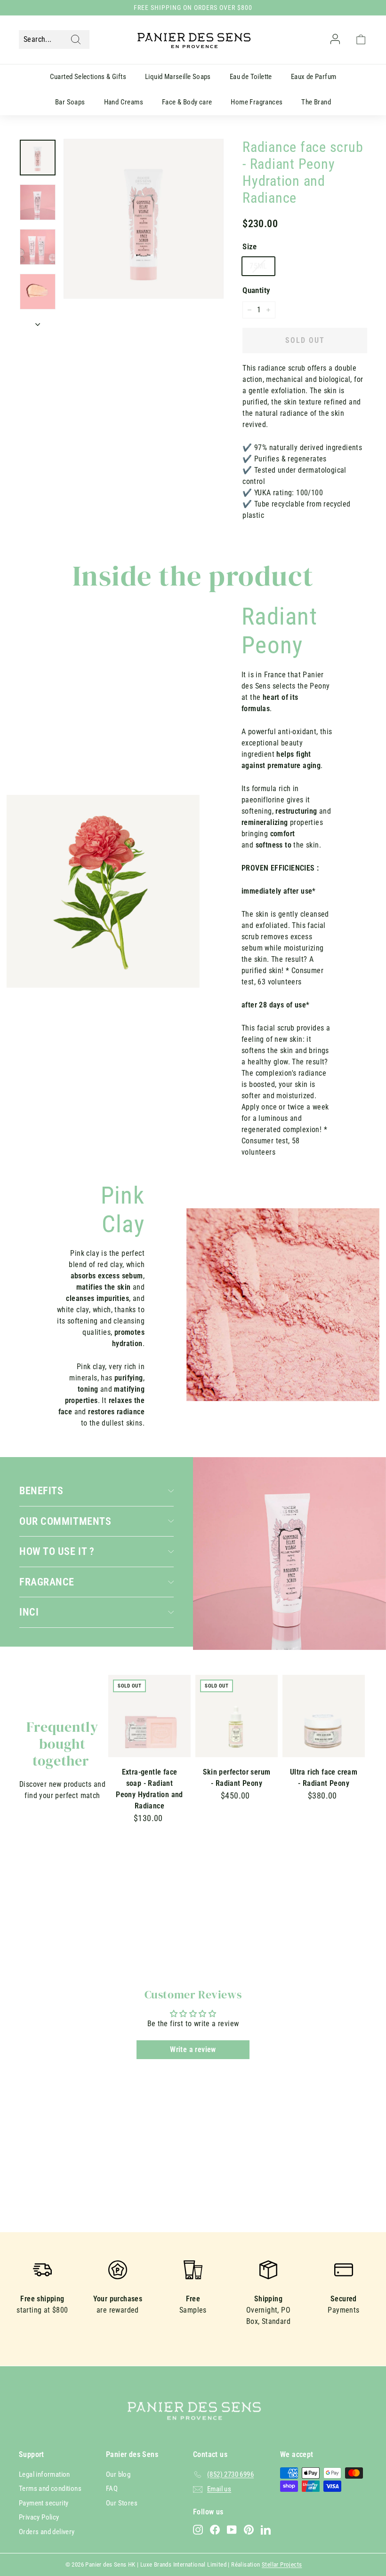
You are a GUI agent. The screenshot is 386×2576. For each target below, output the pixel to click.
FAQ (112, 2489)
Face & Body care (187, 102)
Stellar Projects (282, 2564)
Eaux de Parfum (314, 77)
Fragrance (47, 1582)
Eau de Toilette (251, 77)
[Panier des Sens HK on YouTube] (232, 2530)
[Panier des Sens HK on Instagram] (198, 2530)
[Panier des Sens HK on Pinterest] (249, 2530)
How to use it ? (57, 1551)
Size (250, 246)
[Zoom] (144, 219)
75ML (258, 266)
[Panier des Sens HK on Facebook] (215, 2530)
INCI (29, 1612)
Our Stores (122, 2503)
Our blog (118, 2474)
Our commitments (65, 1521)
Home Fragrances (257, 102)
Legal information (44, 2474)
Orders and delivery (47, 2532)
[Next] (38, 322)
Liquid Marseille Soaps (178, 77)
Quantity (256, 290)
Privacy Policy (39, 2517)
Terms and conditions (50, 2489)
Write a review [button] (193, 2049)
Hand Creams (124, 102)
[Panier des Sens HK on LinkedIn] (266, 2530)
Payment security (44, 2503)
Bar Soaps (70, 102)
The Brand (316, 102)
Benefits (41, 1490)
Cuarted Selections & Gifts (88, 77)
